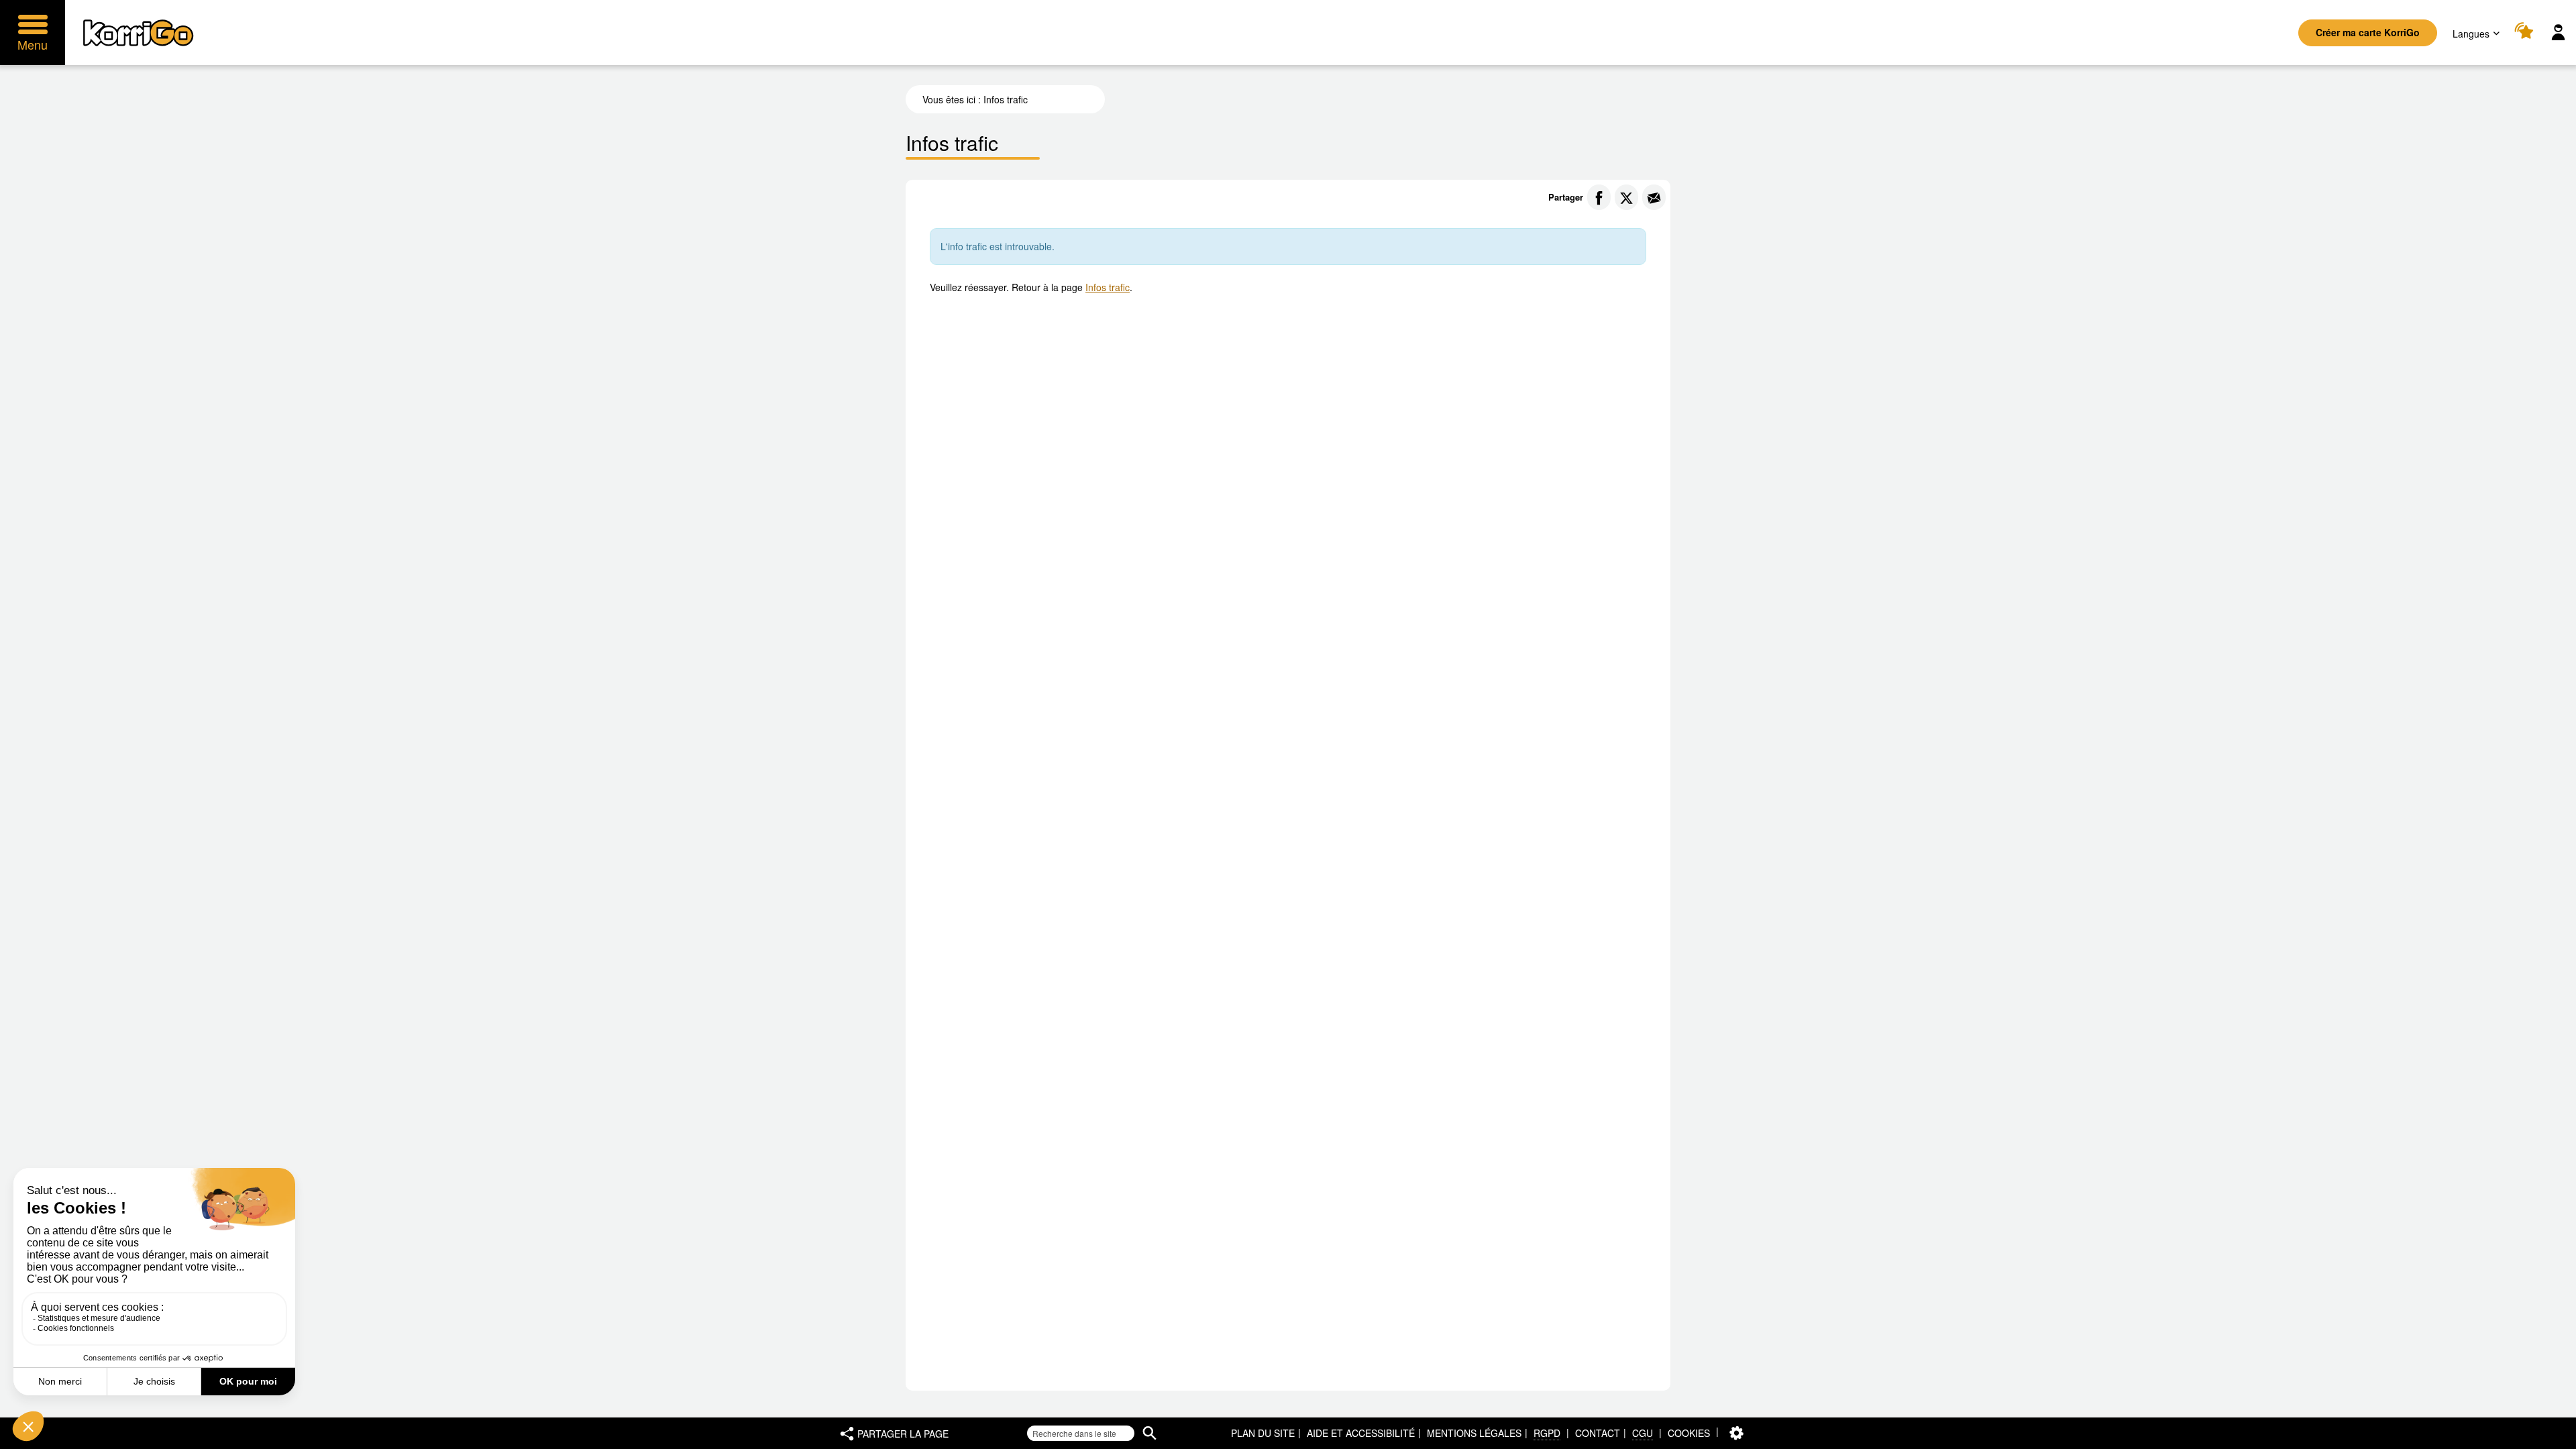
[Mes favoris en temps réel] (2526, 33)
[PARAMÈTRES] (1736, 1433)
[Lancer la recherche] (1149, 1433)
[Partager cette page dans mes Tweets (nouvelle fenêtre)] (1626, 197)
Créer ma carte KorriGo (2368, 32)
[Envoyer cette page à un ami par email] (1654, 197)
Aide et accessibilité (1361, 1433)
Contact (1598, 1433)
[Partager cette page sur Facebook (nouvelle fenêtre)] (1599, 197)
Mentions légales (1474, 1433)
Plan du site (1263, 1433)
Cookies (1689, 1433)
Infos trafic (1108, 287)
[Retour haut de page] (2552, 1438)
